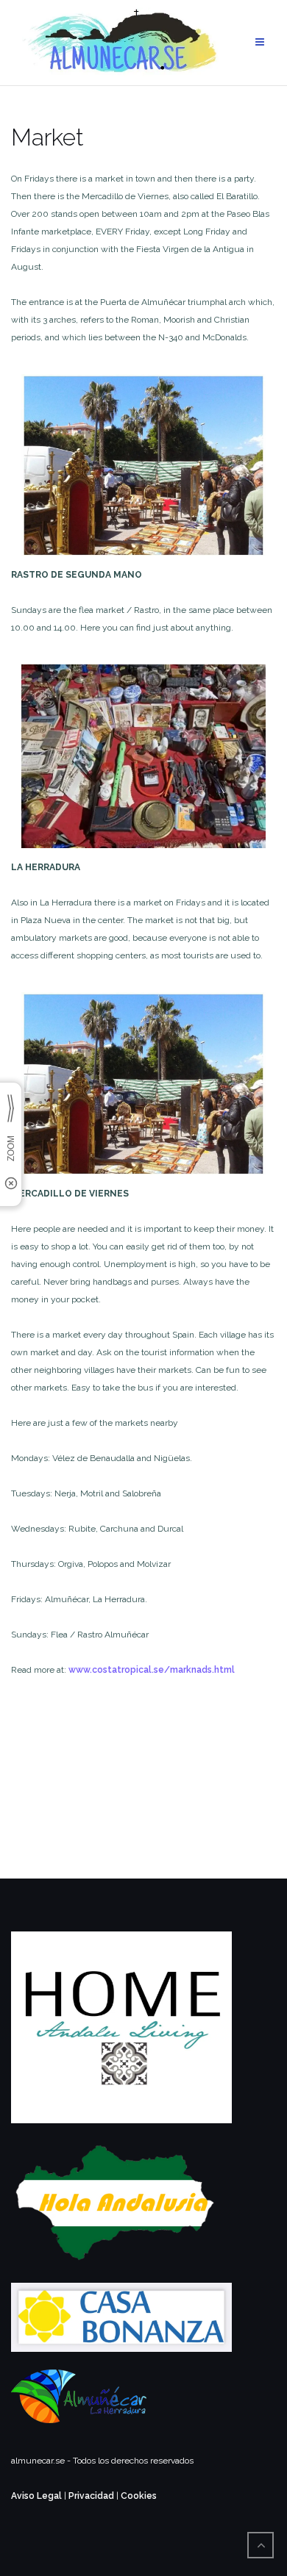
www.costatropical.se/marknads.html (152, 1670)
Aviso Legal (36, 2496)
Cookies (139, 2496)
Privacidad (91, 2496)
